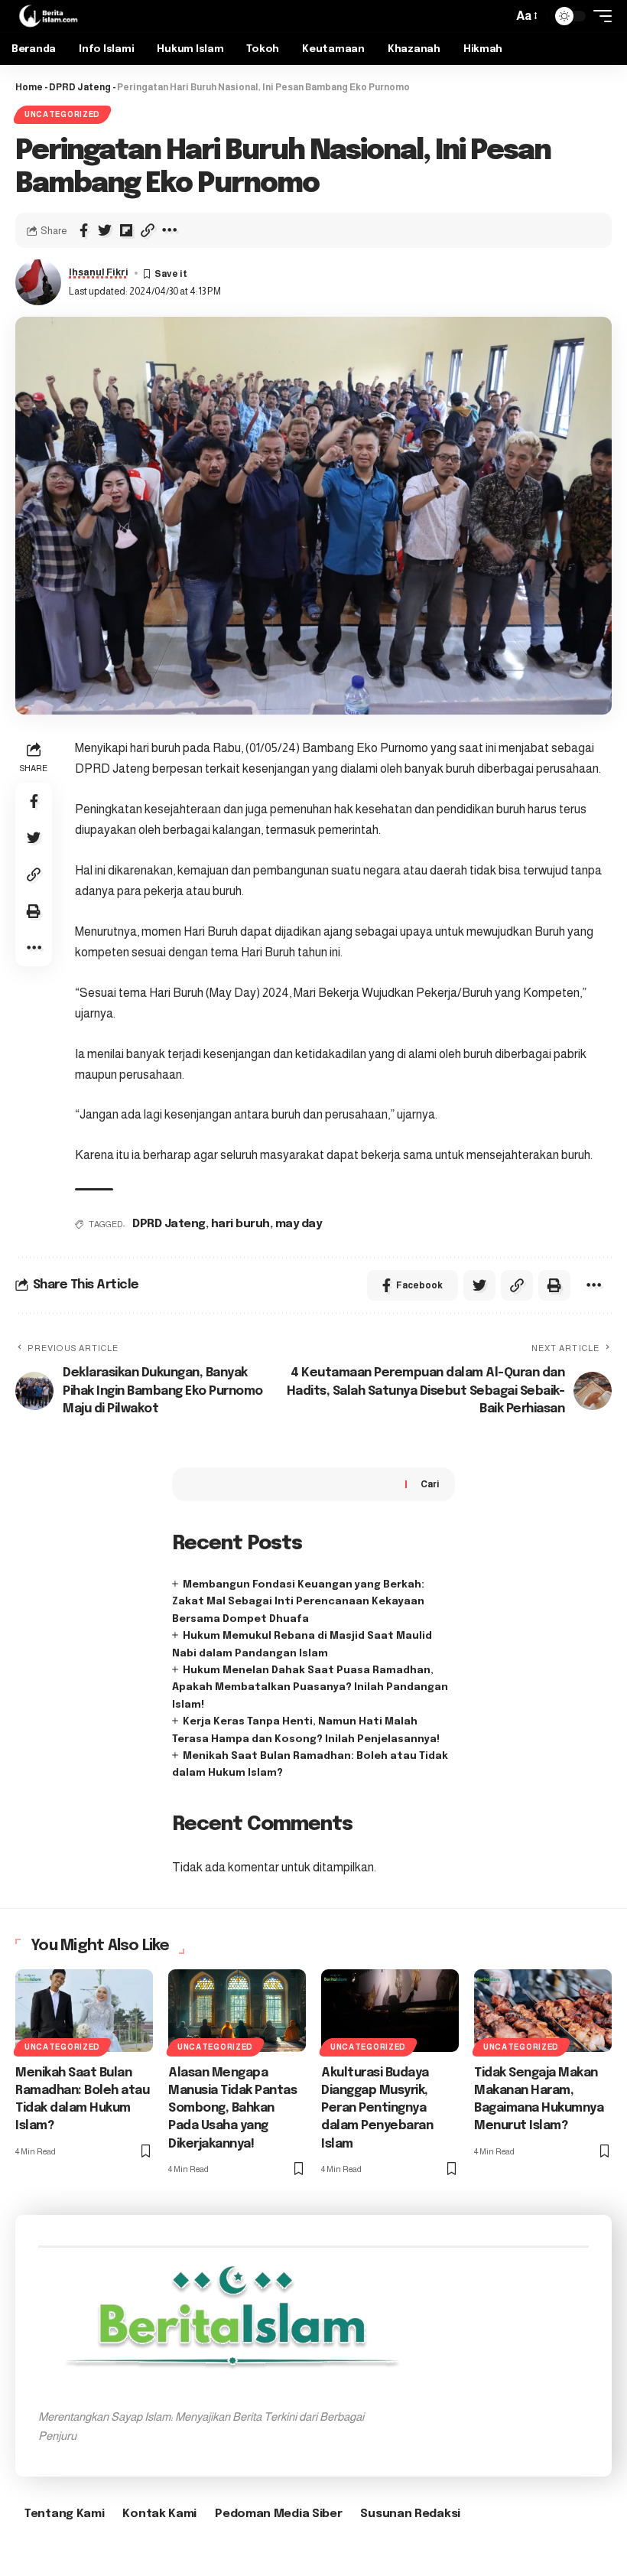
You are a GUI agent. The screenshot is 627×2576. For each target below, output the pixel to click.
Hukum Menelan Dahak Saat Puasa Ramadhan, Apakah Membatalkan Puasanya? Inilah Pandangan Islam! (310, 1688)
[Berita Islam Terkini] (48, 16)
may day (299, 1224)
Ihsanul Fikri (99, 272)
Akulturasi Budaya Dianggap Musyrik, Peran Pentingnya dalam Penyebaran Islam (377, 2109)
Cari (430, 1484)
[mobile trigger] (599, 16)
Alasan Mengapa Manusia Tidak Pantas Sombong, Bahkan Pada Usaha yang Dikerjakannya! (232, 2109)
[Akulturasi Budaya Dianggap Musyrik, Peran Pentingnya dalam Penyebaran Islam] (390, 2011)
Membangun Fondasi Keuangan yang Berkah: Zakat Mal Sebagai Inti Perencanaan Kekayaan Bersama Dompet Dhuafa (298, 1602)
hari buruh (240, 1224)
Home (29, 87)
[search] (497, 16)
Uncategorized (62, 114)
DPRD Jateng (80, 87)
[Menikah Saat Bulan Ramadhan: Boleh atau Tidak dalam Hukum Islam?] (84, 2011)
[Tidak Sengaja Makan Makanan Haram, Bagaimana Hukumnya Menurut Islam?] (543, 2011)
